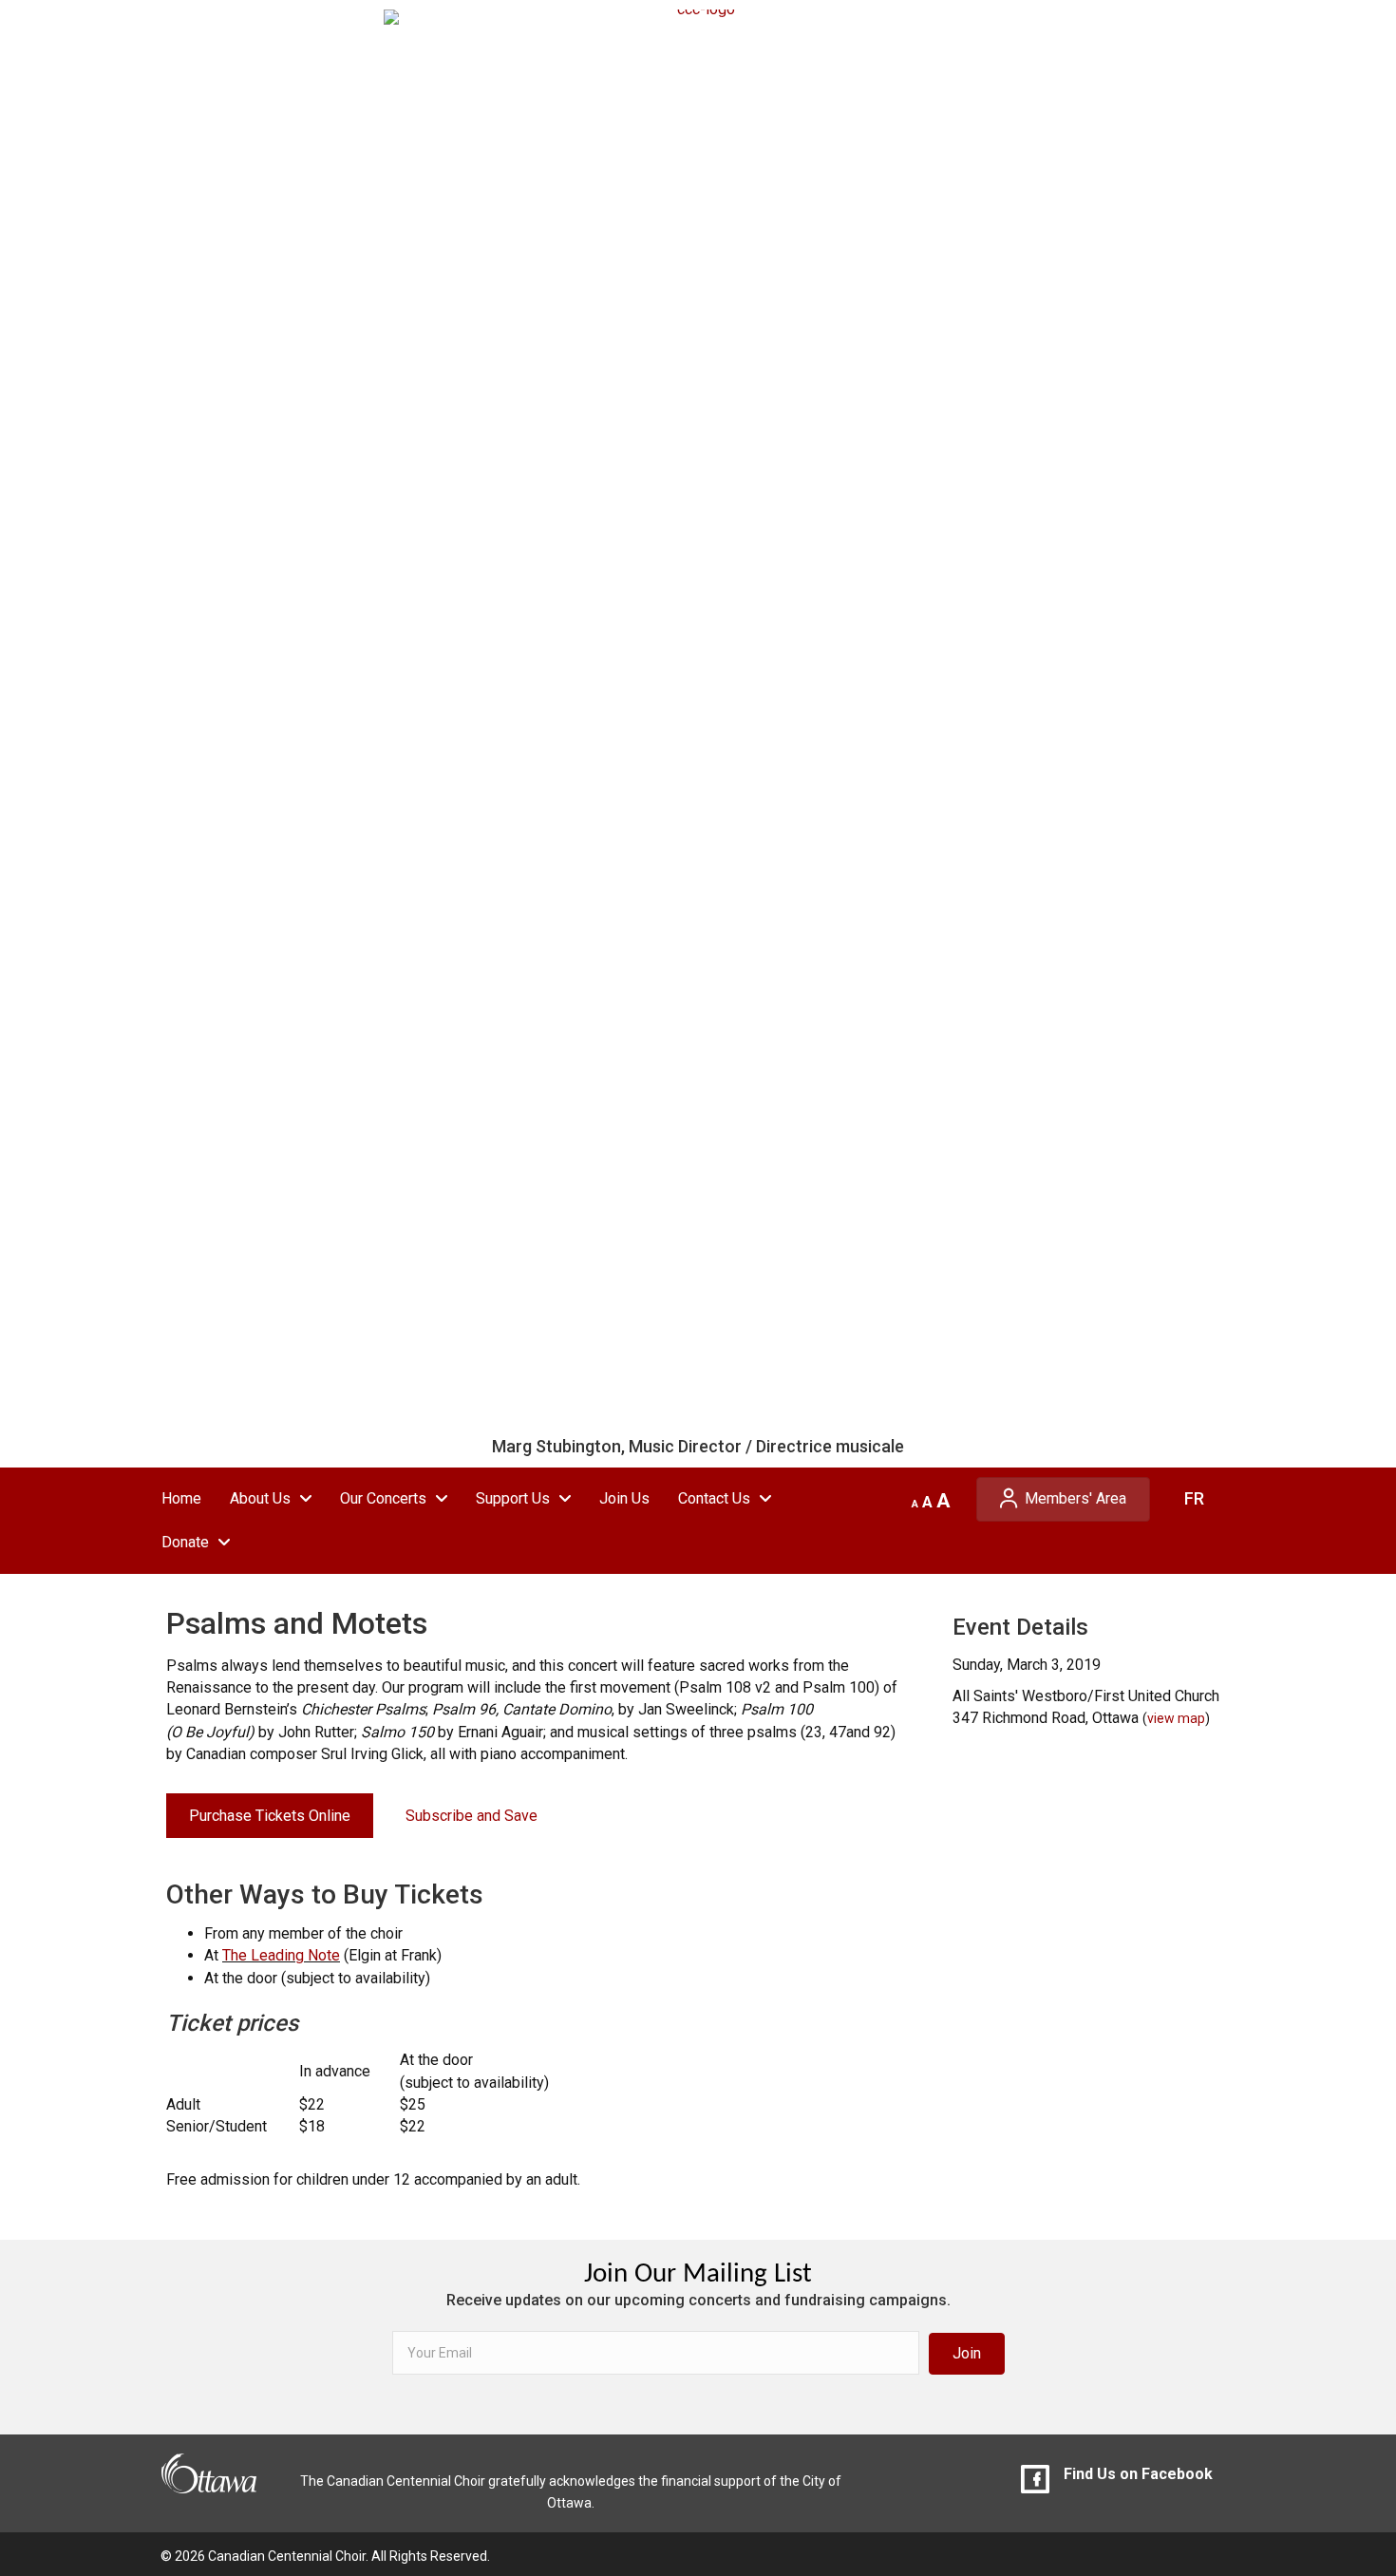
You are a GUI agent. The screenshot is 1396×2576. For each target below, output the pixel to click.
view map (1176, 1718)
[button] (967, 2354)
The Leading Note (281, 1955)
